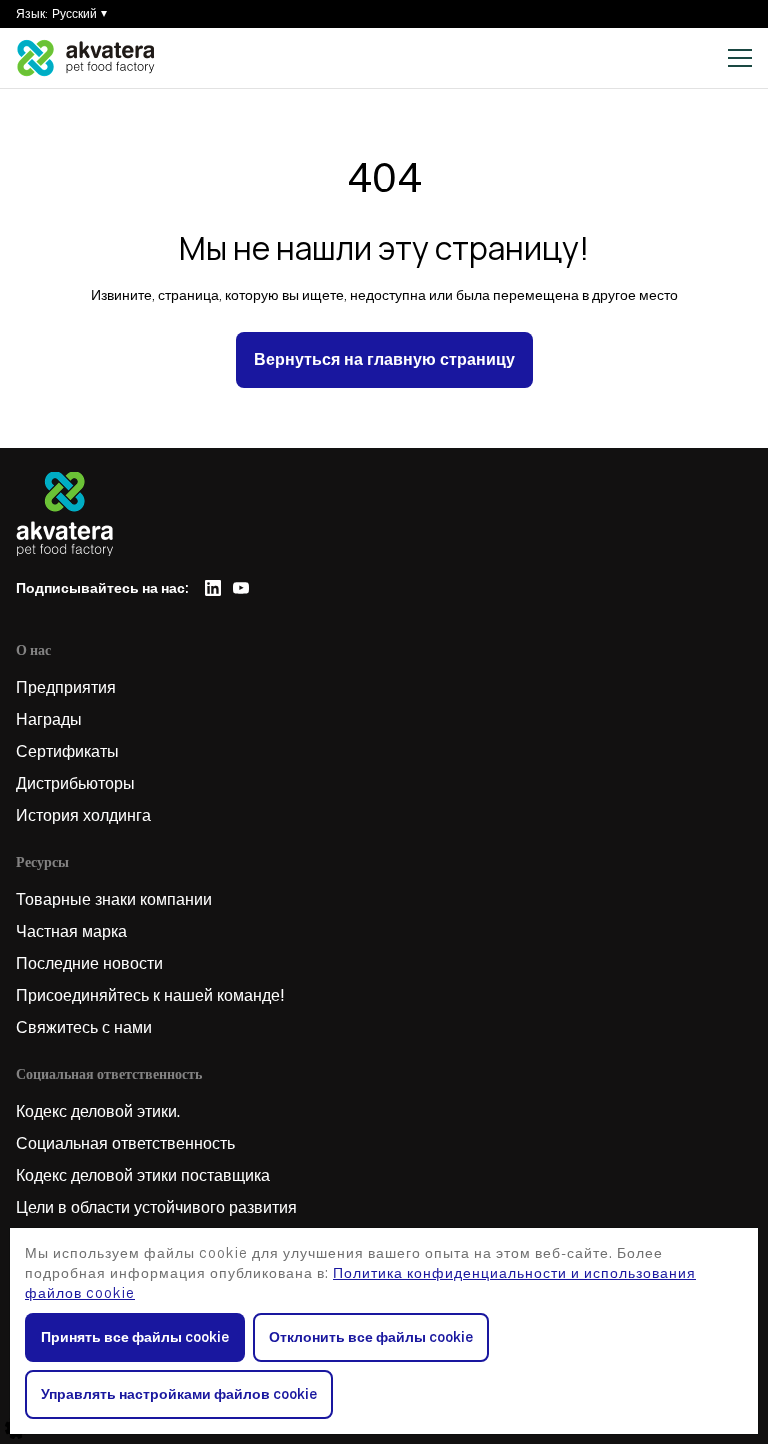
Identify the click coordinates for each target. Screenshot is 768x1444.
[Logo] (86, 58)
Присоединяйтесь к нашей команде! (150, 995)
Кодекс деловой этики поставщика (143, 1175)
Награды (49, 719)
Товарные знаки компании (114, 899)
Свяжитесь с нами (84, 1027)
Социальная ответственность (125, 1143)
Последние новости (89, 963)
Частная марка (71, 931)
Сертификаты (67, 751)
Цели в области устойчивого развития (156, 1207)
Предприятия (66, 687)
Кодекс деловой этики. (98, 1111)
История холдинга (83, 815)
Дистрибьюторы (75, 783)
